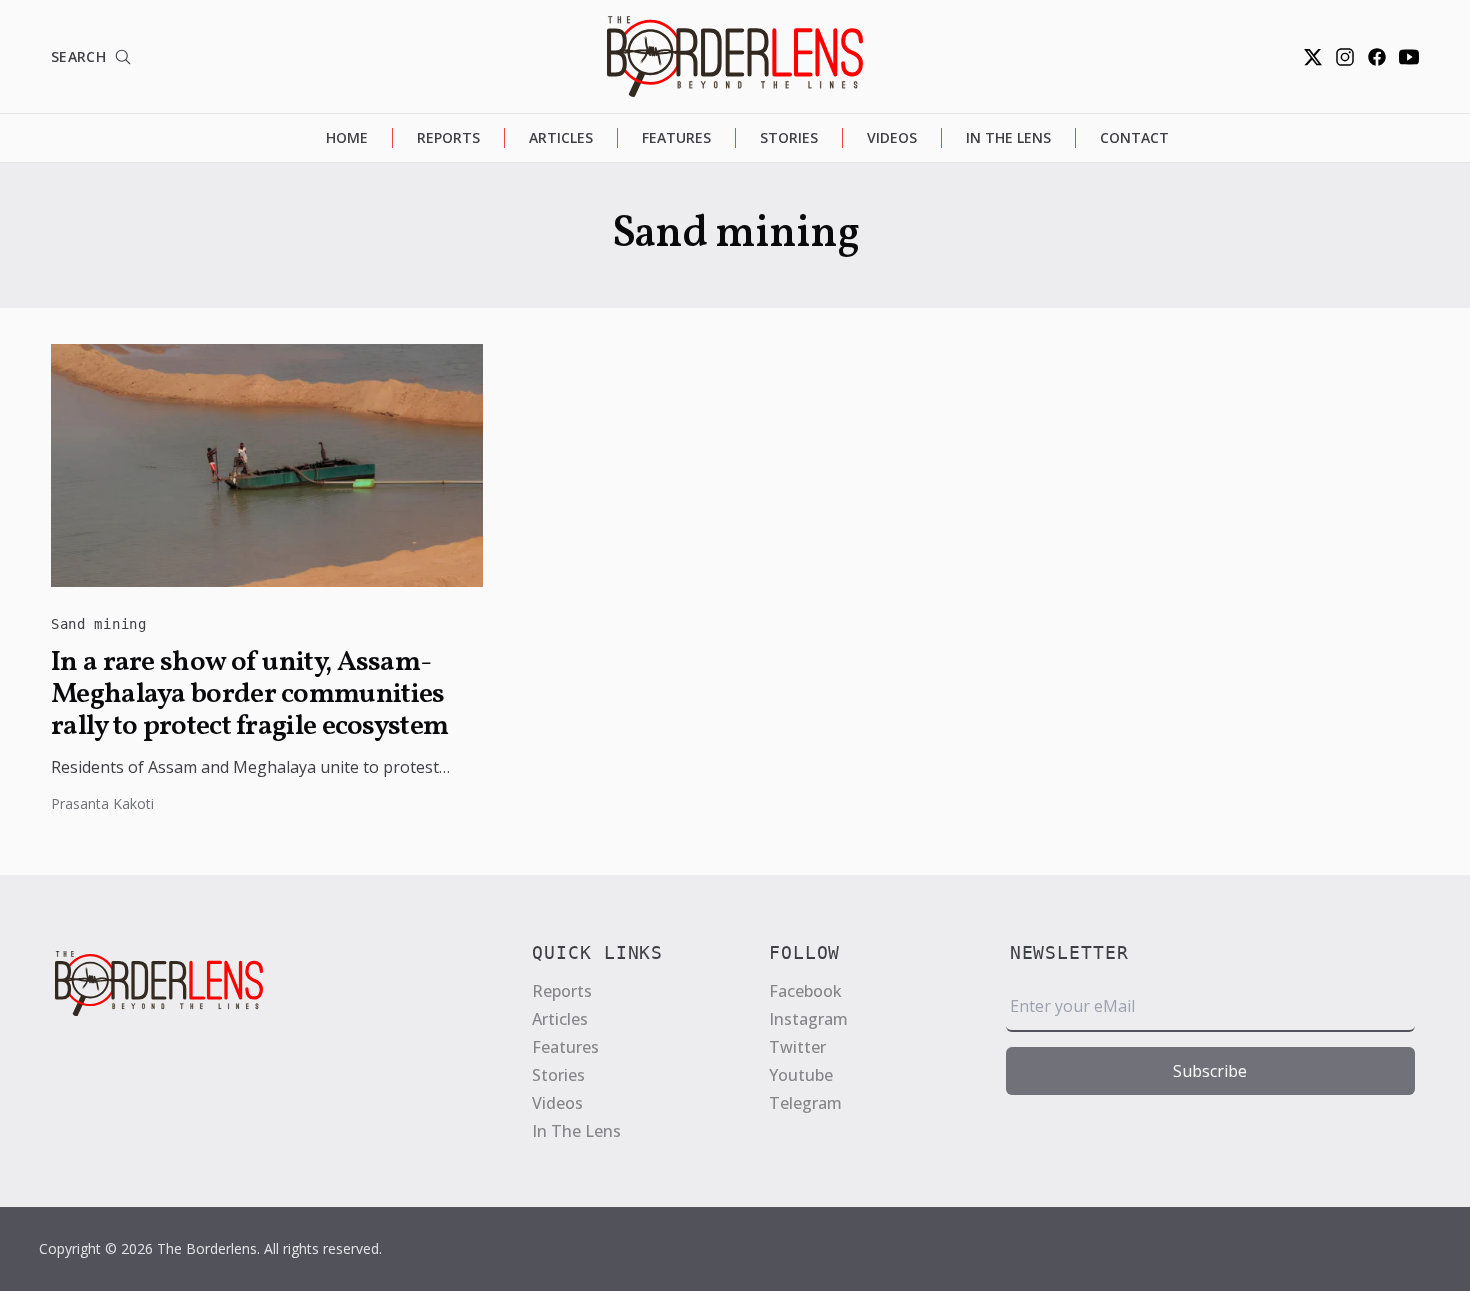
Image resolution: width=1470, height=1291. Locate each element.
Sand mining (99, 624)
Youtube (801, 1075)
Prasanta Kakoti (102, 803)
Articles (561, 137)
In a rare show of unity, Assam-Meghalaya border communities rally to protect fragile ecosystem (249, 695)
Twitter (797, 1047)
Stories (789, 137)
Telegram (805, 1103)
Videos (892, 137)
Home (347, 137)
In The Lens (1008, 137)
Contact (1134, 137)
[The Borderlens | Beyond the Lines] (735, 56)
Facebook (805, 991)
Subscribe (1210, 1071)
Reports (448, 137)
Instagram (808, 1019)
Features (676, 137)
